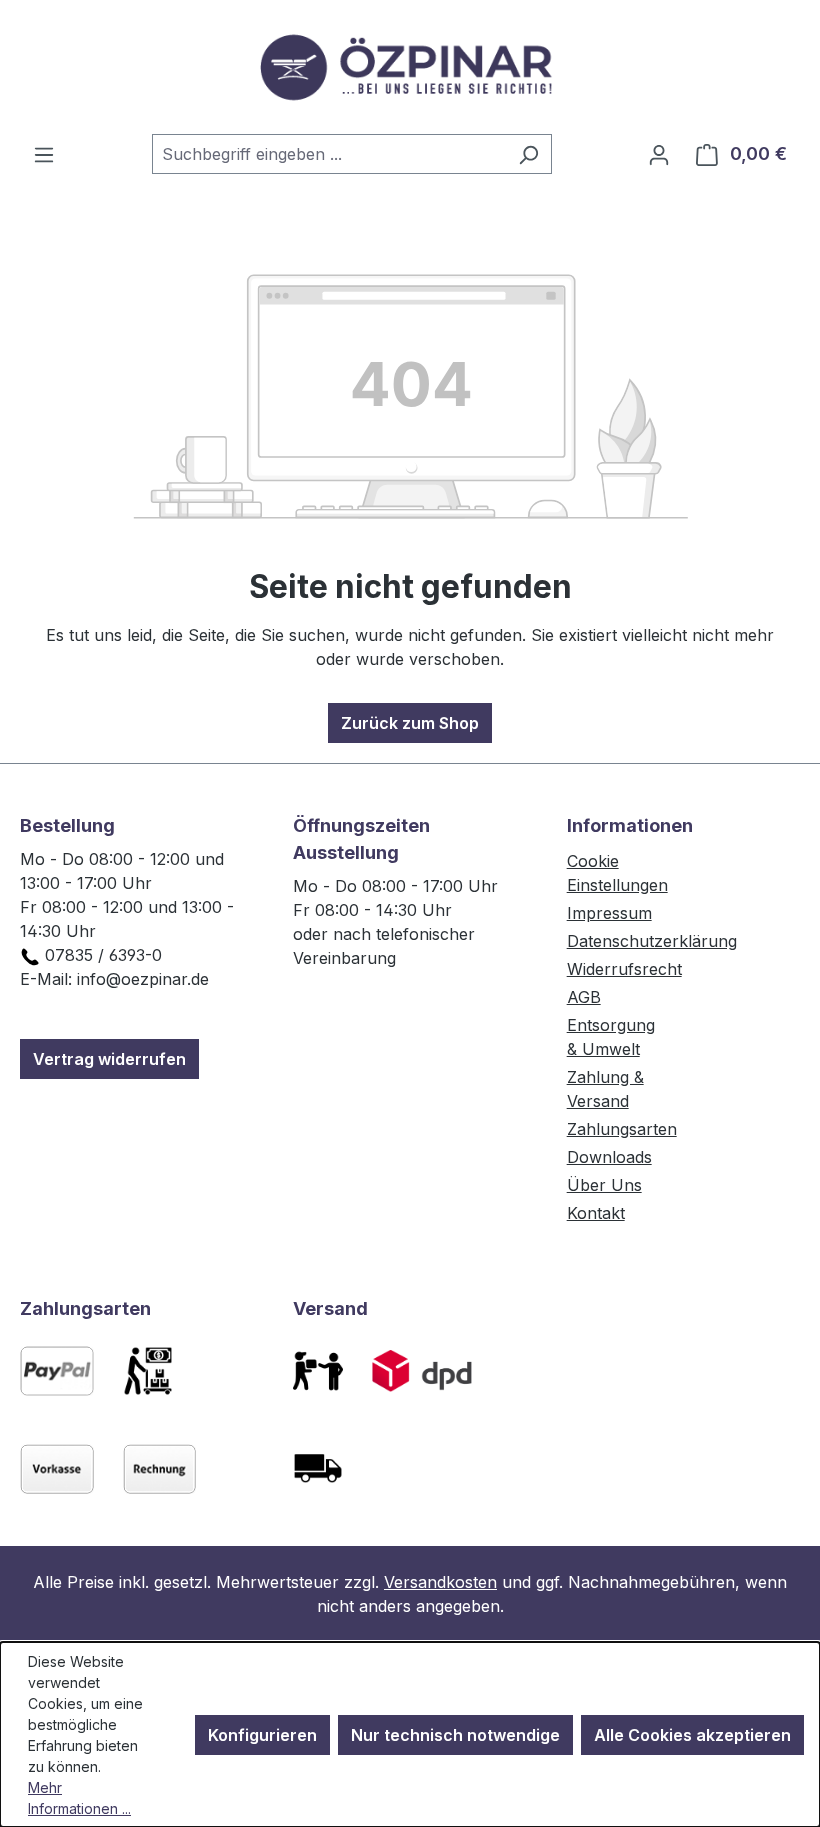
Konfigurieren (262, 1735)
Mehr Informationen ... (79, 1798)
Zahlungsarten (622, 1129)
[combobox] (329, 154)
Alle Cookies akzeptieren (692, 1735)
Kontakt (596, 1213)
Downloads (609, 1157)
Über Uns (604, 1185)
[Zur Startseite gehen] (410, 67)
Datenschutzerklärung (652, 941)
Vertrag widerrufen (109, 1059)
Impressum (609, 913)
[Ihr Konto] (659, 154)
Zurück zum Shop (410, 723)
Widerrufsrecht (624, 969)
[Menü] (44, 154)
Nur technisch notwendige (455, 1735)
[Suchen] (528, 154)
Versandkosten (440, 1582)
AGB (584, 997)
